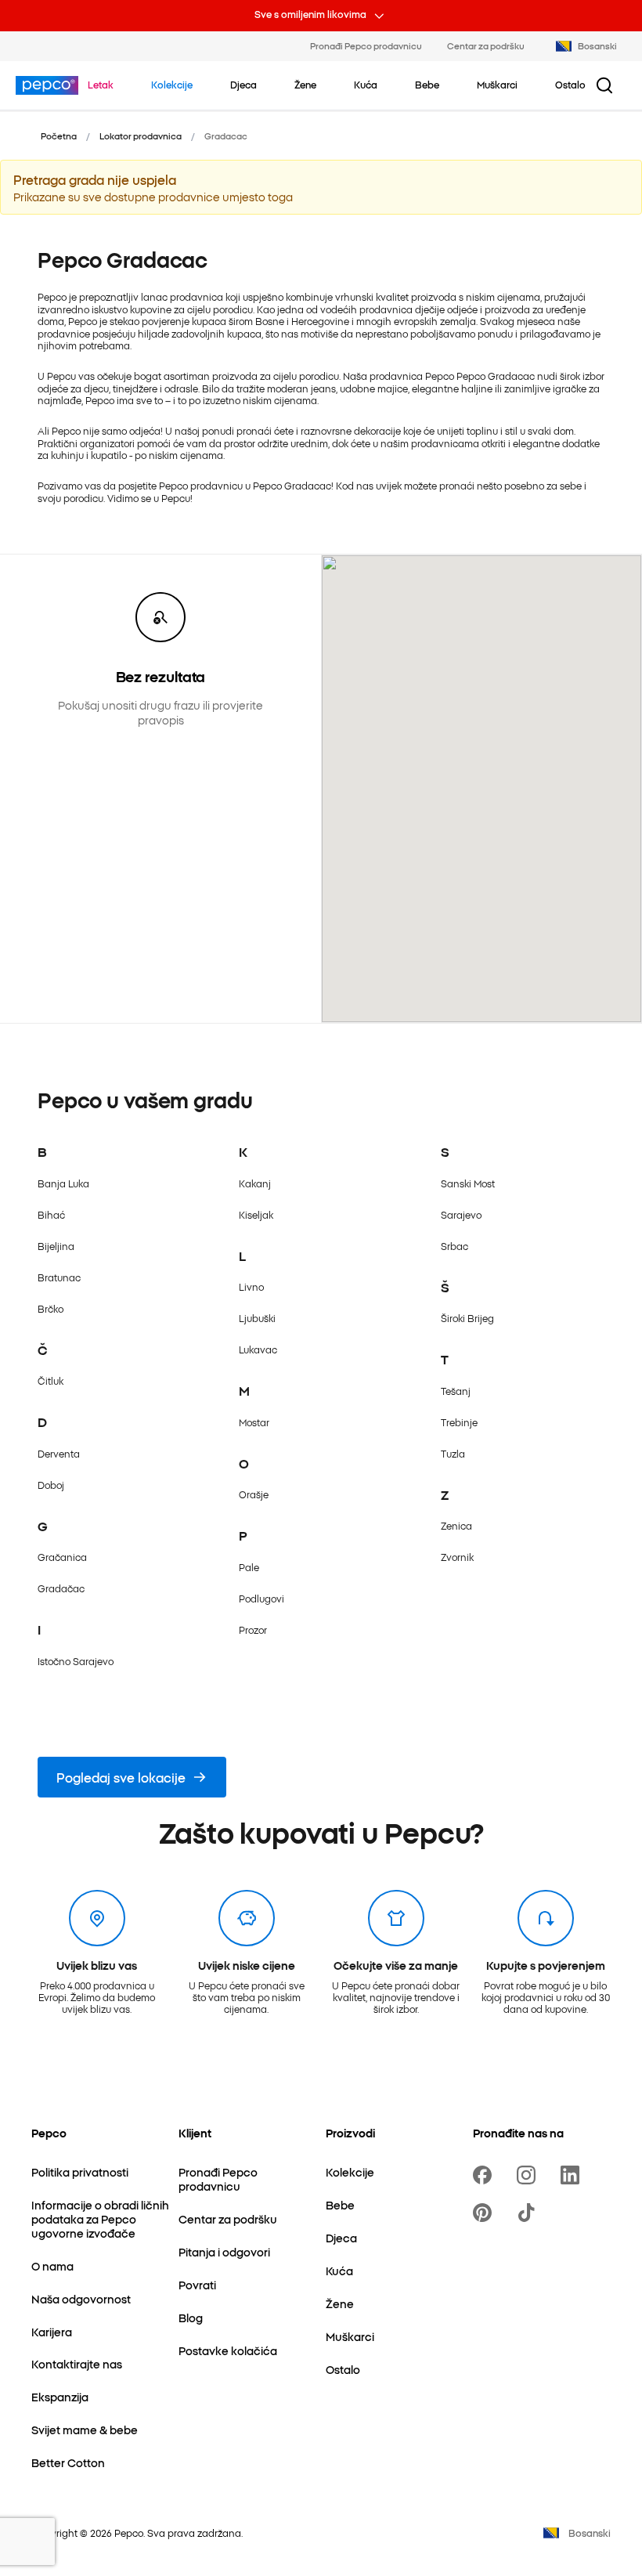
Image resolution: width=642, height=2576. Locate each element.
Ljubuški (257, 1318)
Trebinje (459, 1422)
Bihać (51, 1214)
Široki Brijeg (467, 1318)
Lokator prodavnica (141, 135)
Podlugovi (261, 1598)
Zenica (456, 1525)
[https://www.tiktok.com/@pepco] (529, 2213)
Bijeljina (56, 1246)
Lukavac (258, 1349)
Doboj (51, 1485)
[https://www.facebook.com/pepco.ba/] (485, 2175)
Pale (249, 1567)
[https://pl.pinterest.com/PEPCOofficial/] (485, 2213)
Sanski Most (468, 1183)
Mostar (254, 1422)
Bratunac (59, 1277)
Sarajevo (461, 1214)
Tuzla (453, 1453)
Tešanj (456, 1391)
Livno (251, 1286)
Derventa (59, 1453)
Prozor (253, 1629)
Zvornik (457, 1557)
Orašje (254, 1494)
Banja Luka (63, 1183)
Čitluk (50, 1380)
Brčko (50, 1308)
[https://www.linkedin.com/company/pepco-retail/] (573, 2175)
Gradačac (61, 1588)
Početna (59, 135)
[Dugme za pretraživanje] (604, 85)
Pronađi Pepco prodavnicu (366, 45)
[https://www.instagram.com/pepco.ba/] (529, 2175)
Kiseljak (256, 1214)
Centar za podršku (486, 45)
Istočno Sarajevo (76, 1661)
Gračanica (62, 1557)
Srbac (454, 1246)
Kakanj (255, 1183)
